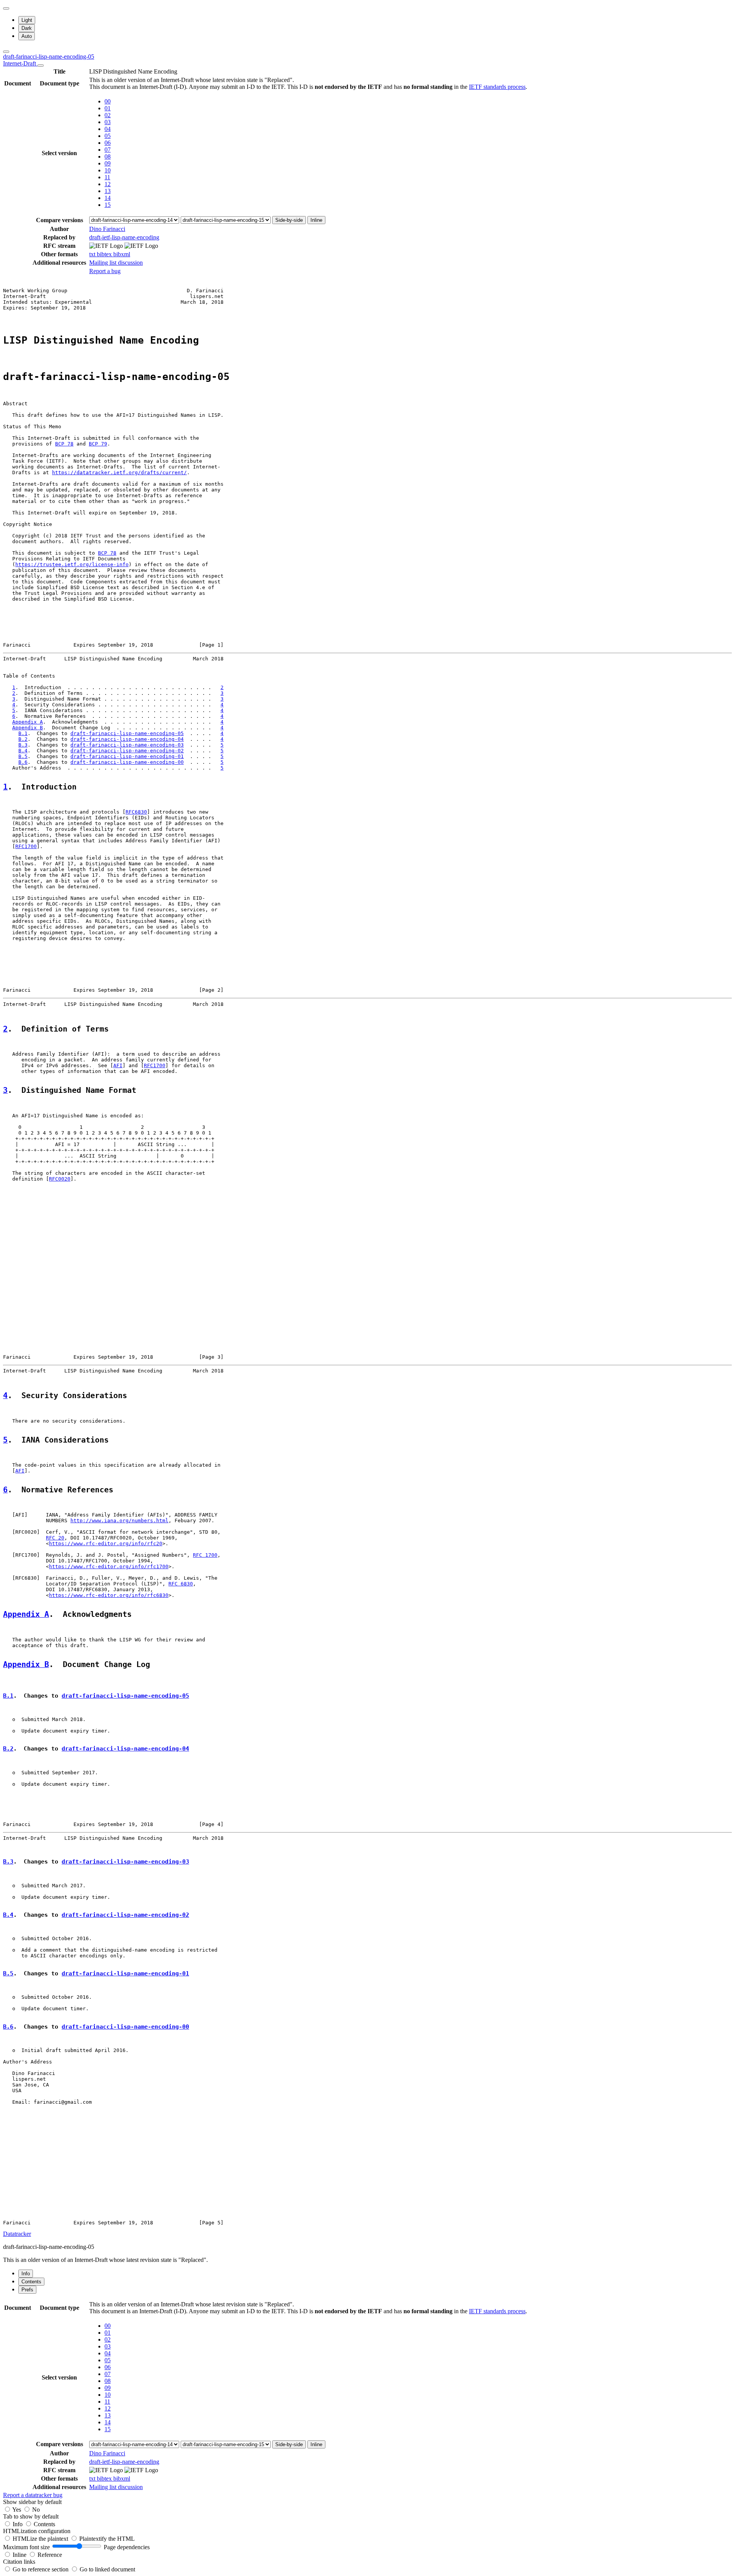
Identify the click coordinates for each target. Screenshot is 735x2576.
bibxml (122, 254)
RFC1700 (26, 846)
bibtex (105, 254)
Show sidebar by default (32, 2502)
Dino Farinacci (107, 229)
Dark (27, 28)
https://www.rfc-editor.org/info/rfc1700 (109, 1566)
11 (107, 177)
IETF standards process (497, 87)
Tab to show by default (31, 2516)
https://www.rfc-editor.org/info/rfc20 (106, 1543)
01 (108, 108)
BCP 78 (64, 444)
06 (108, 143)
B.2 (23, 739)
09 (108, 163)
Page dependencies (127, 2547)
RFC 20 (55, 1538)
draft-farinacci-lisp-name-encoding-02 (127, 751)
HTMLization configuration (37, 2531)
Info (18, 2524)
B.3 (23, 745)
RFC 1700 (205, 1555)
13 (108, 191)
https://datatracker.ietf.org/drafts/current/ (119, 472)
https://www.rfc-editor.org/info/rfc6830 (109, 1595)
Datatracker (17, 2234)
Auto (27, 36)
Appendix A (28, 722)
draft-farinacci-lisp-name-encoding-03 (127, 745)
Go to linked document (107, 2569)
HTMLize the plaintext (41, 2539)
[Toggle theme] (6, 8)
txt (93, 254)
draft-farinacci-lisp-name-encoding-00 (127, 762)
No (36, 2510)
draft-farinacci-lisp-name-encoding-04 (127, 739)
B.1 (23, 733)
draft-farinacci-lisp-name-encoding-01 (127, 756)
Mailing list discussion (116, 263)
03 (108, 122)
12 (108, 184)
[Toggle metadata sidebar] (6, 52)
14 (108, 198)
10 (108, 170)
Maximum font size (26, 2547)
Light (27, 20)
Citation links (19, 2562)
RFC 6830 (181, 1584)
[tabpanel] (367, 2399)
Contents (44, 2524)
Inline (316, 220)
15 (108, 205)
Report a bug (105, 271)
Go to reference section (41, 2569)
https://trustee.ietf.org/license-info (72, 564)
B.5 (23, 756)
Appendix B (28, 728)
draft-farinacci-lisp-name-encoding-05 (127, 733)
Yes (17, 2510)
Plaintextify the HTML (107, 2539)
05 (108, 136)
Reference (50, 2555)
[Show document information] (41, 66)
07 (108, 150)
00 (108, 101)
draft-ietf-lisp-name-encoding (124, 237)
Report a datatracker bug (33, 2495)
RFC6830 (136, 812)
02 (108, 115)
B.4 (23, 751)
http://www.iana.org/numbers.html (119, 1521)
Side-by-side (289, 220)
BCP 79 (98, 444)
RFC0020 (60, 1179)
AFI (118, 1065)
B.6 (23, 762)
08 (108, 156)
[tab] (26, 2274)
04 (108, 129)
